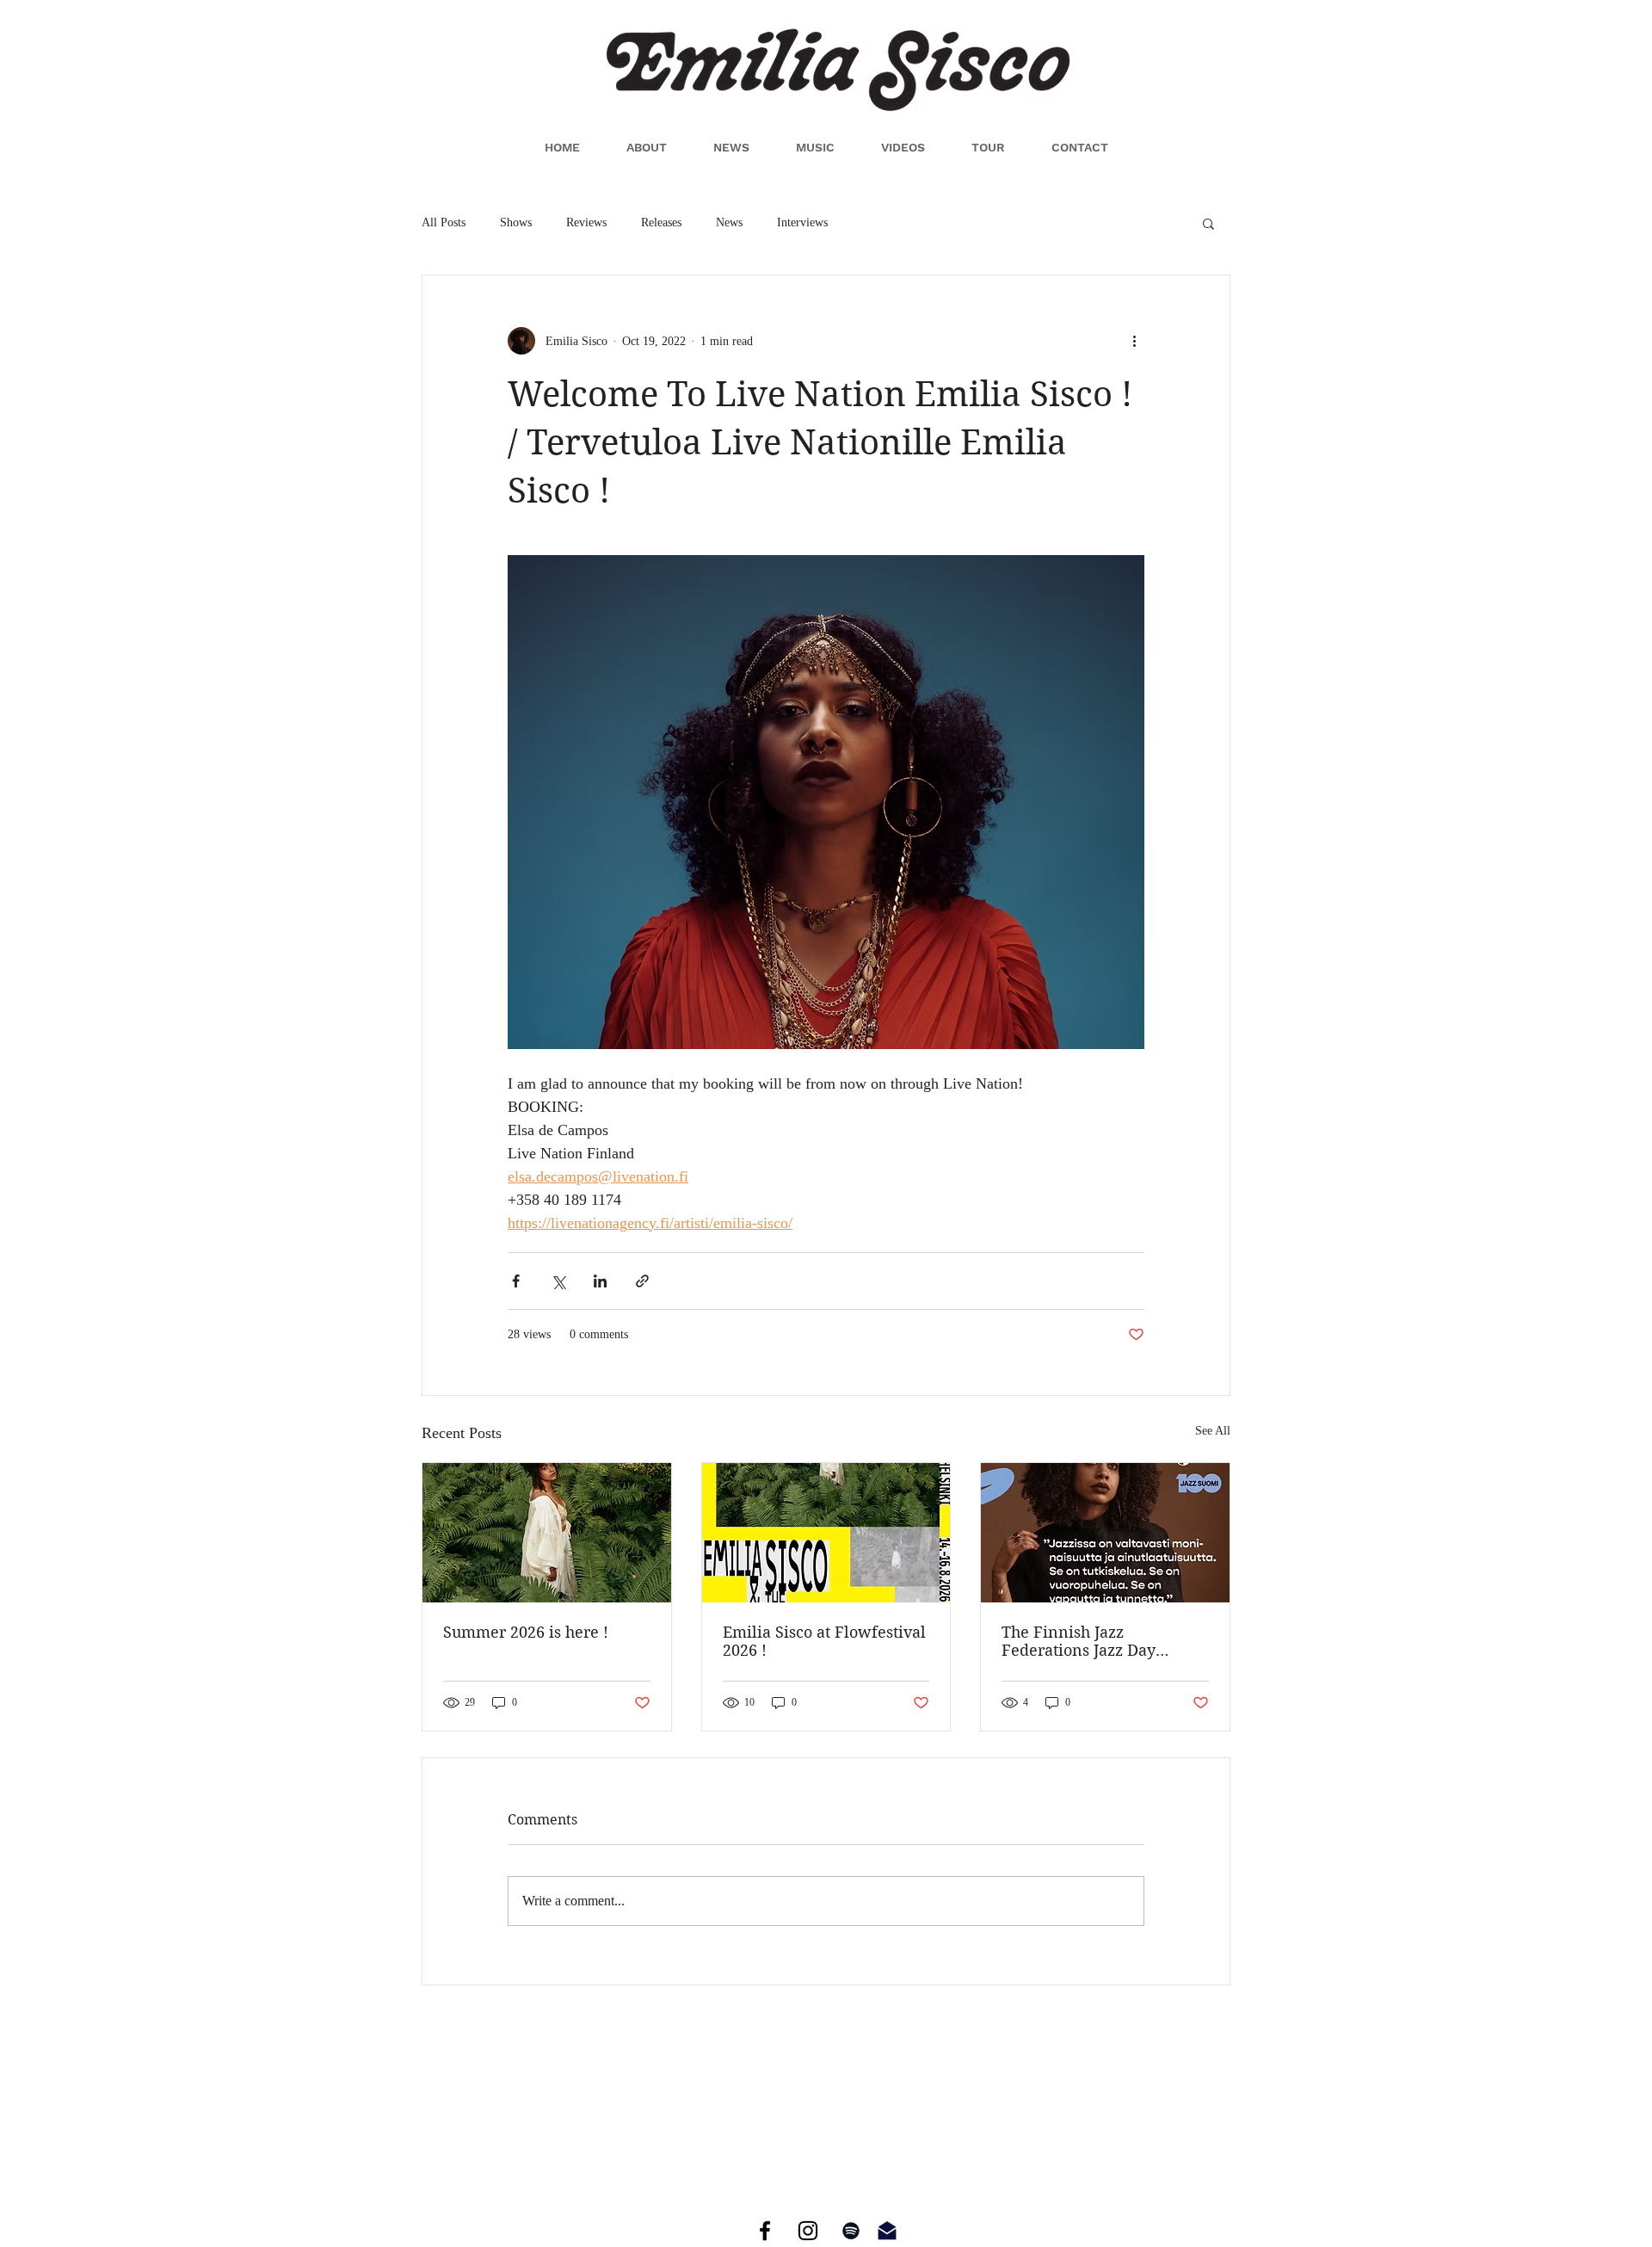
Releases (661, 222)
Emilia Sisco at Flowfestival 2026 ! (824, 1641)
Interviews (802, 222)
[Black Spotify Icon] (851, 2231)
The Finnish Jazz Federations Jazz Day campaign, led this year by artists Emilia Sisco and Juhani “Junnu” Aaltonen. (1099, 1641)
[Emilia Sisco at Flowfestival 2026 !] (826, 1533)
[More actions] (1134, 341)
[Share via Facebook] (516, 1281)
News (729, 222)
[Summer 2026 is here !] (547, 1533)
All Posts (444, 222)
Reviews (586, 222)
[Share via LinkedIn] (600, 1281)
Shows (516, 222)
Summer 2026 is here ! (526, 1632)
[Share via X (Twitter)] (558, 1281)
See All (1213, 1431)
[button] (1208, 223)
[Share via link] (642, 1281)
